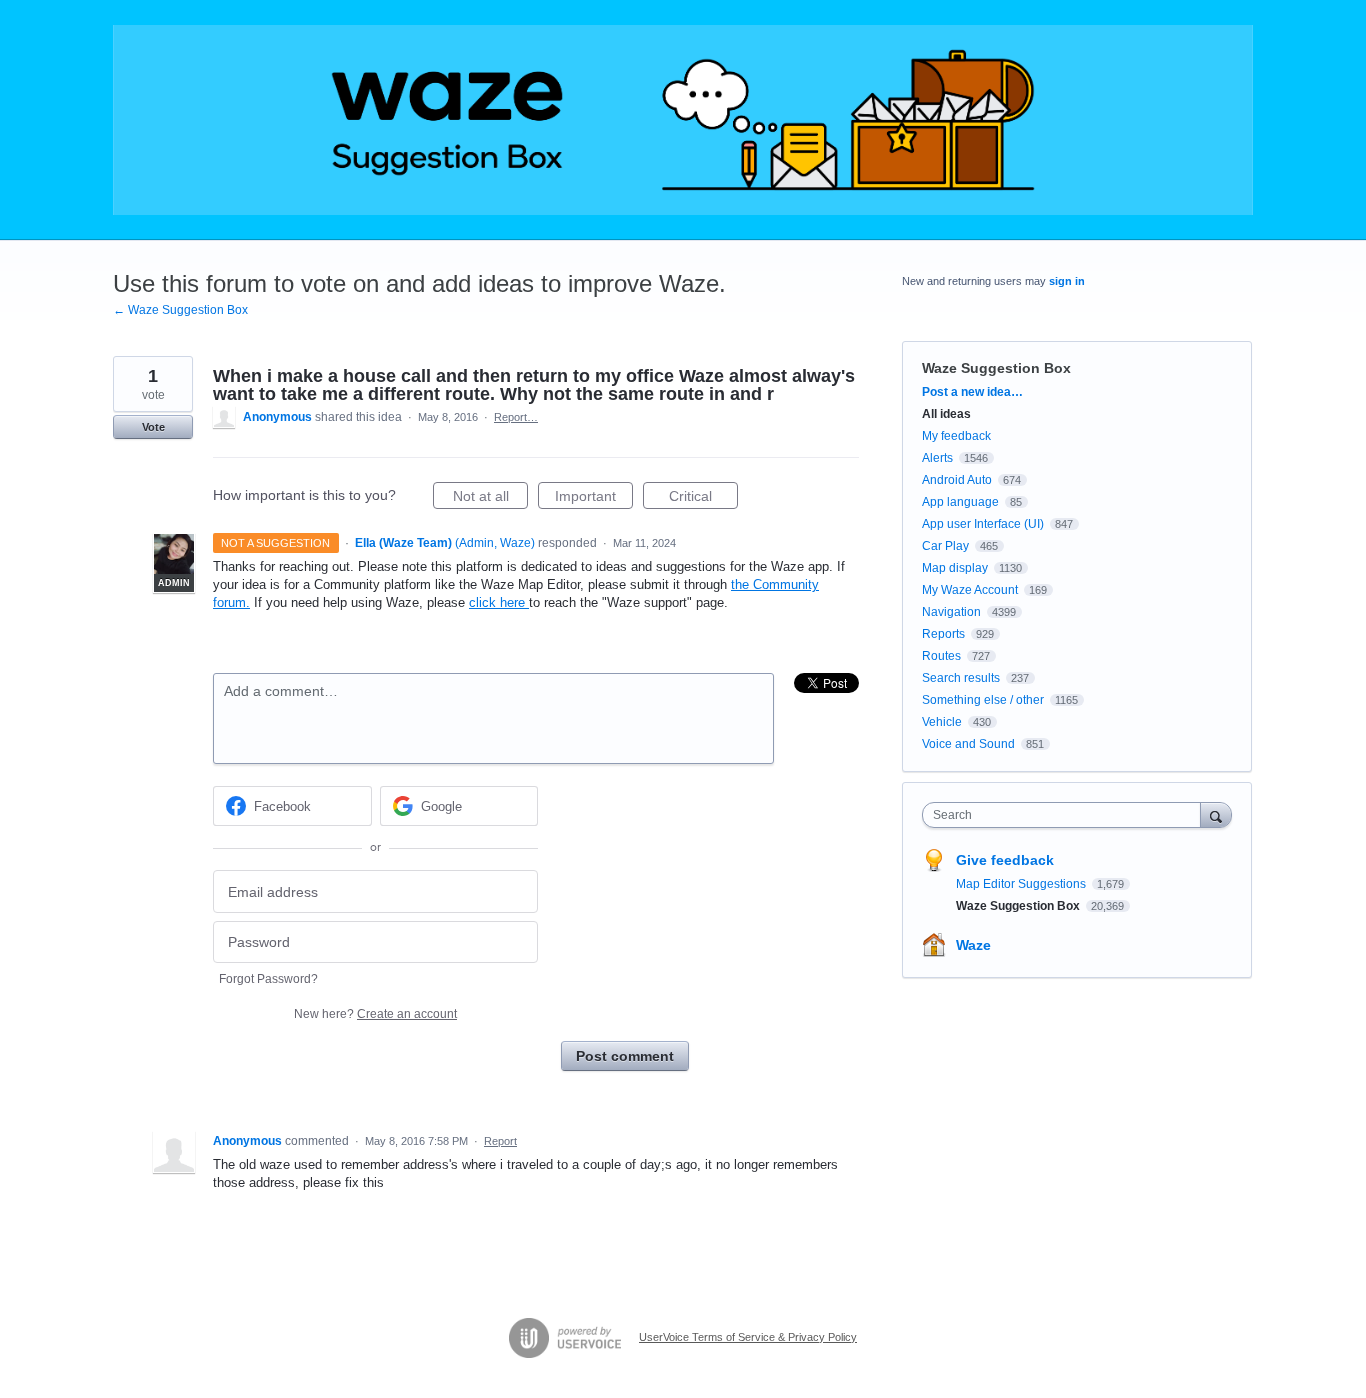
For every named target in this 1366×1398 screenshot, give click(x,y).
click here (499, 602)
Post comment (625, 1056)
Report (500, 1141)
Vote (153, 427)
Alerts (937, 458)
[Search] (1216, 814)
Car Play (945, 546)
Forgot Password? (268, 979)
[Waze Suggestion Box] (683, 120)
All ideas (946, 414)
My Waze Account (970, 590)
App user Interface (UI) (983, 524)
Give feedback (1005, 860)
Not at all (490, 498)
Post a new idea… (972, 392)
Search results (961, 678)
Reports (943, 634)
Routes (941, 656)
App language (960, 502)
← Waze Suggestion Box (180, 310)
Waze (973, 945)
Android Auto (957, 480)
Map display (955, 568)
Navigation (951, 612)
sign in (1067, 281)
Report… (516, 417)
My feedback (956, 436)
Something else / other (983, 700)
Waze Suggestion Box (996, 368)
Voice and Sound (968, 744)
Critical (703, 498)
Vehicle (942, 722)
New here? (375, 1014)
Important (594, 498)
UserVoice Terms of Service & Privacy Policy (748, 1337)
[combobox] (1066, 815)
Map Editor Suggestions (1022, 884)
